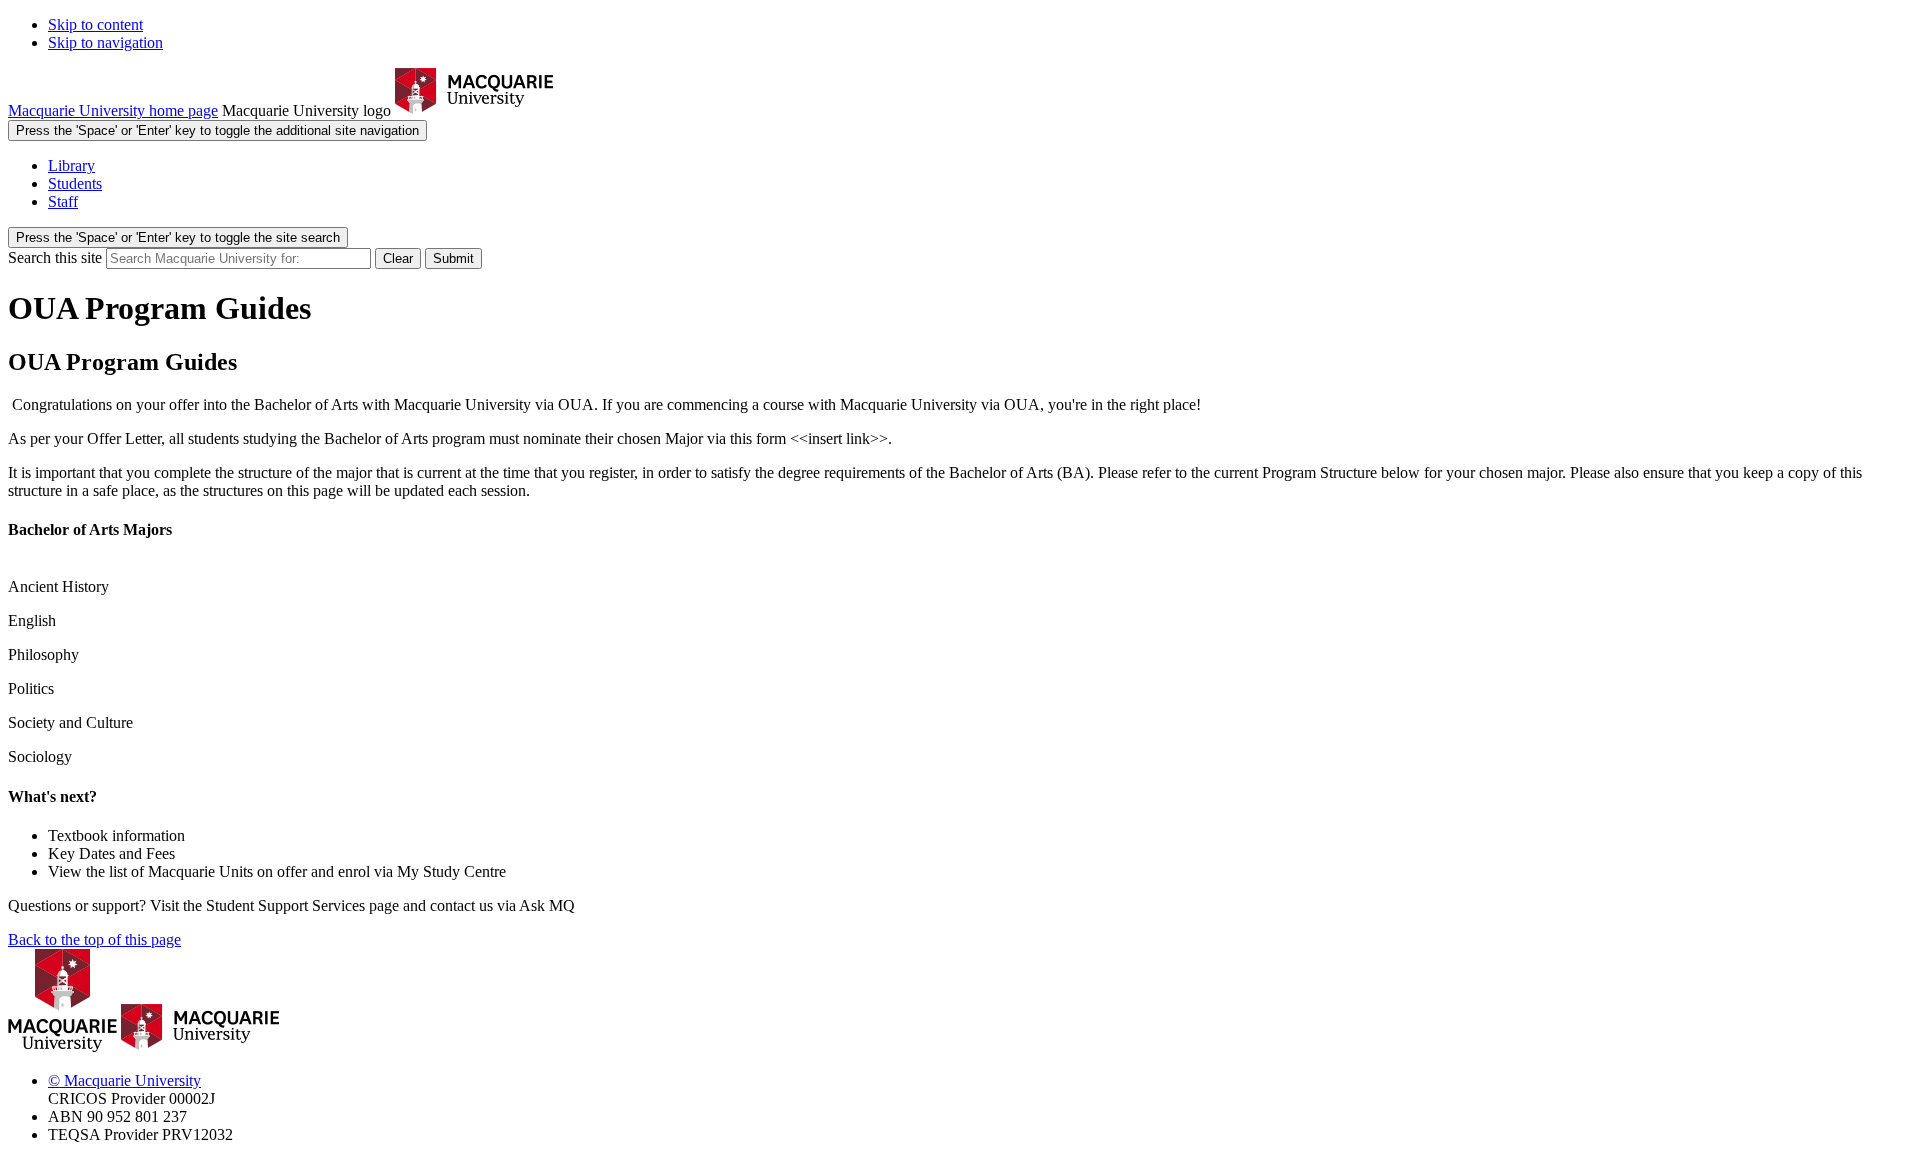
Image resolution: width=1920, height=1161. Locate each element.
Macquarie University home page (113, 110)
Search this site (55, 257)
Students (75, 183)
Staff (63, 201)
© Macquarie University (124, 1080)
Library (71, 165)
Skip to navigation (105, 42)
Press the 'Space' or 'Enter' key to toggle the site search (178, 237)
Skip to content (95, 24)
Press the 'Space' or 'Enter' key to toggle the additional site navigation (217, 130)
